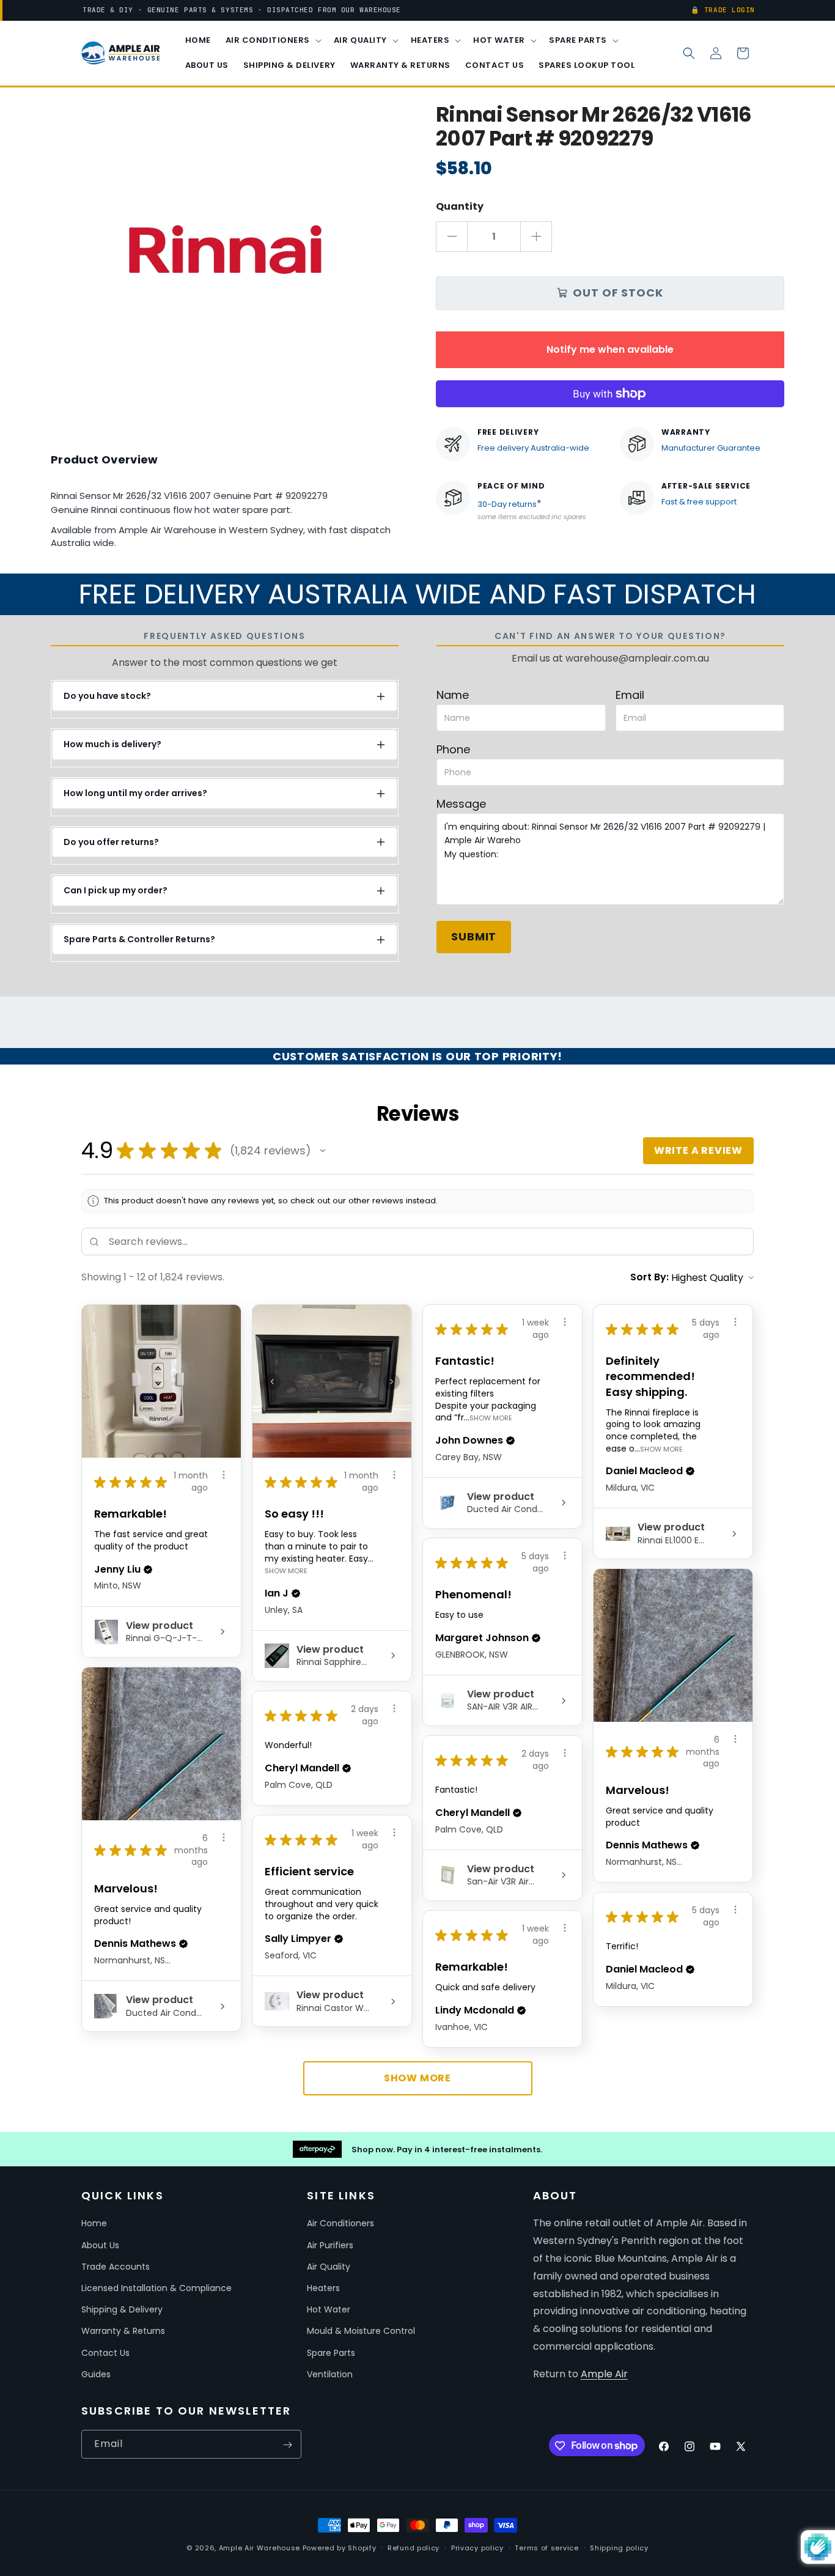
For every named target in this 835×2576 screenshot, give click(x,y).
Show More (286, 1570)
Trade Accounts (116, 2267)
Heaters (323, 2288)
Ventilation (330, 2374)
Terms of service (546, 2547)
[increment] (536, 237)
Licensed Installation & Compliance (156, 2288)
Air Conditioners (340, 2224)
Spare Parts (331, 2353)
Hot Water (329, 2309)
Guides (96, 2374)
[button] (272, 41)
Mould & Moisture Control (361, 2331)
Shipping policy (619, 2547)
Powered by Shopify (340, 2548)
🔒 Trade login (723, 10)
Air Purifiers (330, 2245)
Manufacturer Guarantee (711, 448)
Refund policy (414, 2547)
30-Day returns (507, 504)
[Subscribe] (287, 2445)
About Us (100, 2245)
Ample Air (604, 2374)
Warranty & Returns (123, 2331)
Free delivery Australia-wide (533, 448)
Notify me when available (610, 349)
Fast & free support (699, 502)
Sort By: (649, 1277)
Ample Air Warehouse (259, 2548)
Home (94, 2224)
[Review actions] (224, 1475)
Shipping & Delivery (122, 2309)
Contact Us (105, 2353)
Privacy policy (477, 2547)
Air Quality (329, 2267)
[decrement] (452, 237)
